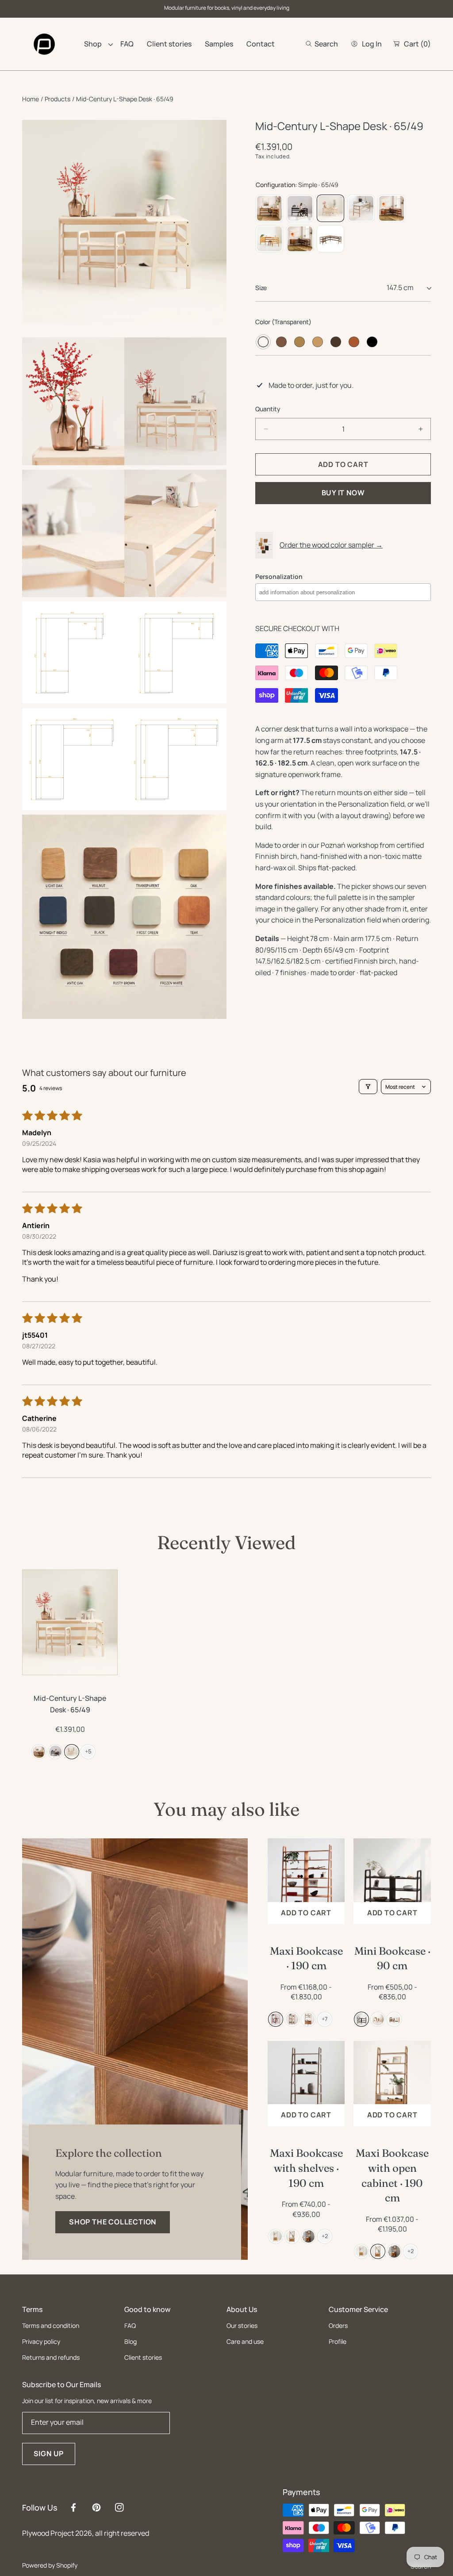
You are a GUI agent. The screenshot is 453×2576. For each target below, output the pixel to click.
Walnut (281, 342)
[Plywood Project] (44, 44)
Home (31, 99)
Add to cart (306, 1913)
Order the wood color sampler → (331, 545)
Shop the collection (113, 2222)
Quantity (268, 409)
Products (58, 99)
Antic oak (336, 342)
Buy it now (343, 493)
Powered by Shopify (50, 2565)
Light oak (318, 342)
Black (372, 342)
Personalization (279, 576)
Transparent (263, 342)
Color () (283, 322)
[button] (322, 44)
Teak (354, 342)
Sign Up (49, 2454)
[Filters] (368, 1087)
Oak (299, 342)
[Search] (311, 44)
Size (261, 288)
